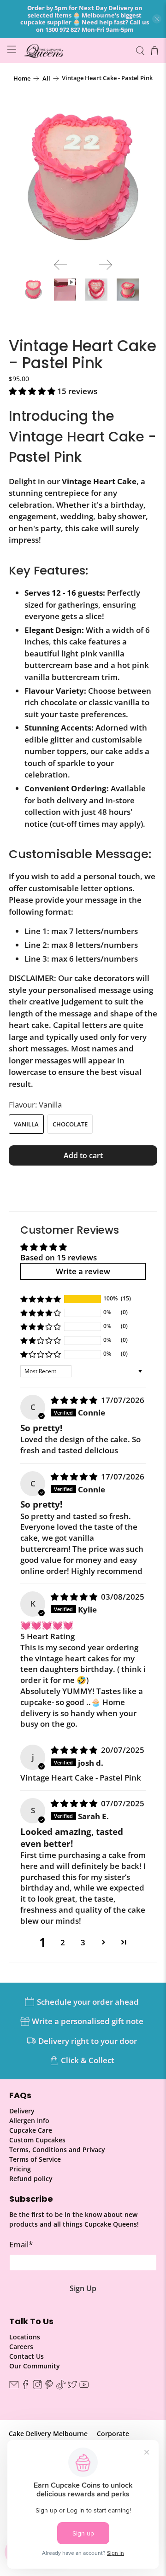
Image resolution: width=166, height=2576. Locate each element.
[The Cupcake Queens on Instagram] (37, 2387)
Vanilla (26, 1124)
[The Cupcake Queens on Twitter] (72, 2387)
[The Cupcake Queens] (76, 50)
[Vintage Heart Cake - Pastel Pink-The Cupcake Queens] (83, 177)
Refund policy (31, 2179)
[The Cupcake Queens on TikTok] (61, 2387)
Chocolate (70, 1124)
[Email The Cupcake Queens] (14, 2387)
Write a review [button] (83, 1271)
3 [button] (83, 1942)
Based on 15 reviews (59, 1257)
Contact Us (27, 2356)
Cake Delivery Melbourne (48, 2434)
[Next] (106, 265)
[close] (157, 19)
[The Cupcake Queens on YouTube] (84, 2387)
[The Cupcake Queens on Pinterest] (49, 2387)
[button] (32, 391)
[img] (74, 1400)
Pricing (20, 2169)
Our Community (35, 2366)
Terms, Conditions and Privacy (57, 2150)
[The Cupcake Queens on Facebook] (25, 2387)
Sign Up (83, 2288)
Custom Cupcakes (37, 2140)
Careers (21, 2347)
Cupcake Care (31, 2130)
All (46, 78)
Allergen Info (29, 2121)
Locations (25, 2337)
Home (22, 78)
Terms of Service (35, 2159)
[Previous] (60, 265)
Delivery (22, 2111)
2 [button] (63, 1942)
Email (21, 2244)
